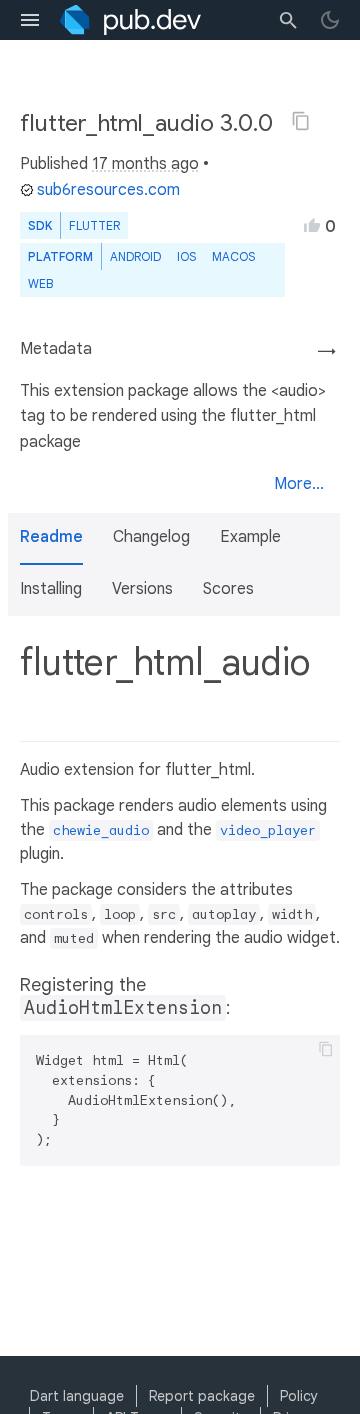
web (40, 283)
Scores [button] (228, 589)
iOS (186, 256)
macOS (233, 256)
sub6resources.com (108, 190)
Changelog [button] (151, 537)
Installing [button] (51, 589)
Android (135, 256)
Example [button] (250, 537)
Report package (202, 1396)
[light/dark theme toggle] (330, 20)
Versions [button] (142, 589)
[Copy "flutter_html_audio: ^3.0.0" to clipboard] (301, 121)
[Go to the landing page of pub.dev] (130, 20)
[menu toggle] (30, 20)
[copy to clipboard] (326, 1049)
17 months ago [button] (145, 164)
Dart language (77, 1396)
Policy (299, 1396)
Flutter (94, 225)
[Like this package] (312, 225)
